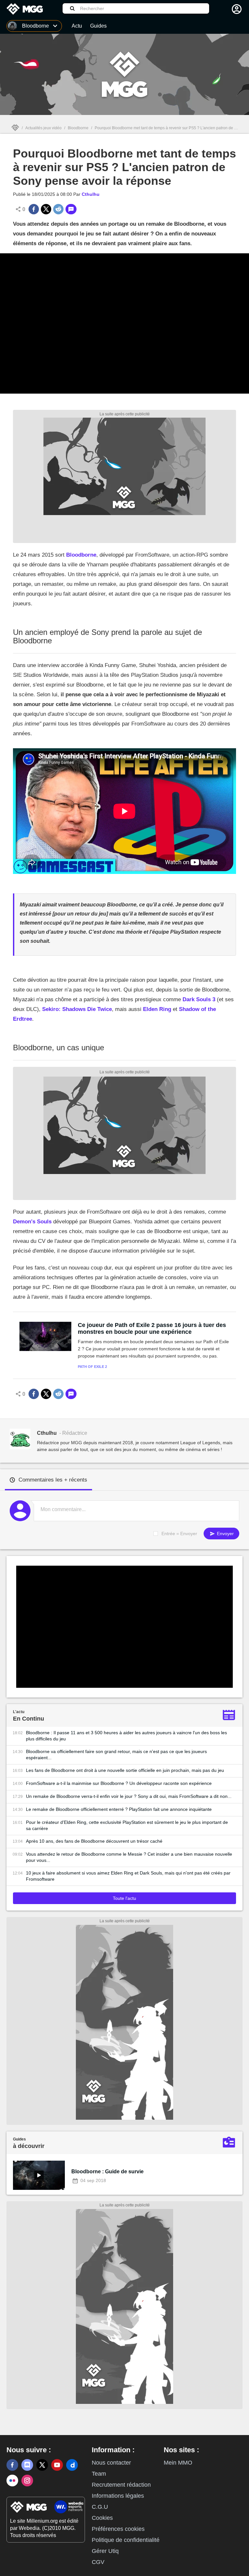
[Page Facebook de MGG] (12, 2465)
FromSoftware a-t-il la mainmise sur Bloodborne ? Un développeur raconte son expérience (119, 1783)
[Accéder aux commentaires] (71, 209)
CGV (98, 2562)
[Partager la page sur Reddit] (58, 209)
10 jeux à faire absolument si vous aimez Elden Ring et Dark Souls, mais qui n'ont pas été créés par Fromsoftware (128, 1876)
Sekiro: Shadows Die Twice (77, 1009)
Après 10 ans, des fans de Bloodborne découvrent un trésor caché (94, 1841)
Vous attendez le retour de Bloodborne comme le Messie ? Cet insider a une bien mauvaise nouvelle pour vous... (129, 1857)
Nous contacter (111, 2463)
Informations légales (118, 2496)
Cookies (102, 2518)
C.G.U (100, 2507)
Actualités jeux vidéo (43, 128)
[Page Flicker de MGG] (12, 2481)
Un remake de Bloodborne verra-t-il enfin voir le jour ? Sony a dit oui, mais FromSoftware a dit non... (129, 1796)
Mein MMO (178, 2463)
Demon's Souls (32, 1222)
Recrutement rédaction (121, 2485)
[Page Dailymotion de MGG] (72, 2465)
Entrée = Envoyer (179, 1534)
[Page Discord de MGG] (27, 2465)
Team (99, 2474)
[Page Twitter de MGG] (42, 2465)
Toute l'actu (124, 1898)
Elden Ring (157, 1009)
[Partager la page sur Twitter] (46, 209)
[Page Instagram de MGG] (27, 2481)
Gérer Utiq (105, 2551)
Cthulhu (91, 194)
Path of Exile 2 (92, 1367)
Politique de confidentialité (126, 2540)
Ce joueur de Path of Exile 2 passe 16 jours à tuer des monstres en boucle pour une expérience (152, 1328)
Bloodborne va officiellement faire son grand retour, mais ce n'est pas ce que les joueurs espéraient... (116, 1755)
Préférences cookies (118, 2529)
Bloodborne (78, 128)
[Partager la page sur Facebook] (34, 209)
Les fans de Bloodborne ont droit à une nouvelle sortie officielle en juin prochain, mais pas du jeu (125, 1770)
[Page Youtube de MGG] (57, 2465)
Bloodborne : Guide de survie (107, 2172)
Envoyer (225, 1534)
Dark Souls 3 (199, 999)
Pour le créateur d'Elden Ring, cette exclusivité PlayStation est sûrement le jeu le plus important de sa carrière (127, 1825)
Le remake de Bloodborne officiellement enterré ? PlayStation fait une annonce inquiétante (119, 1809)
